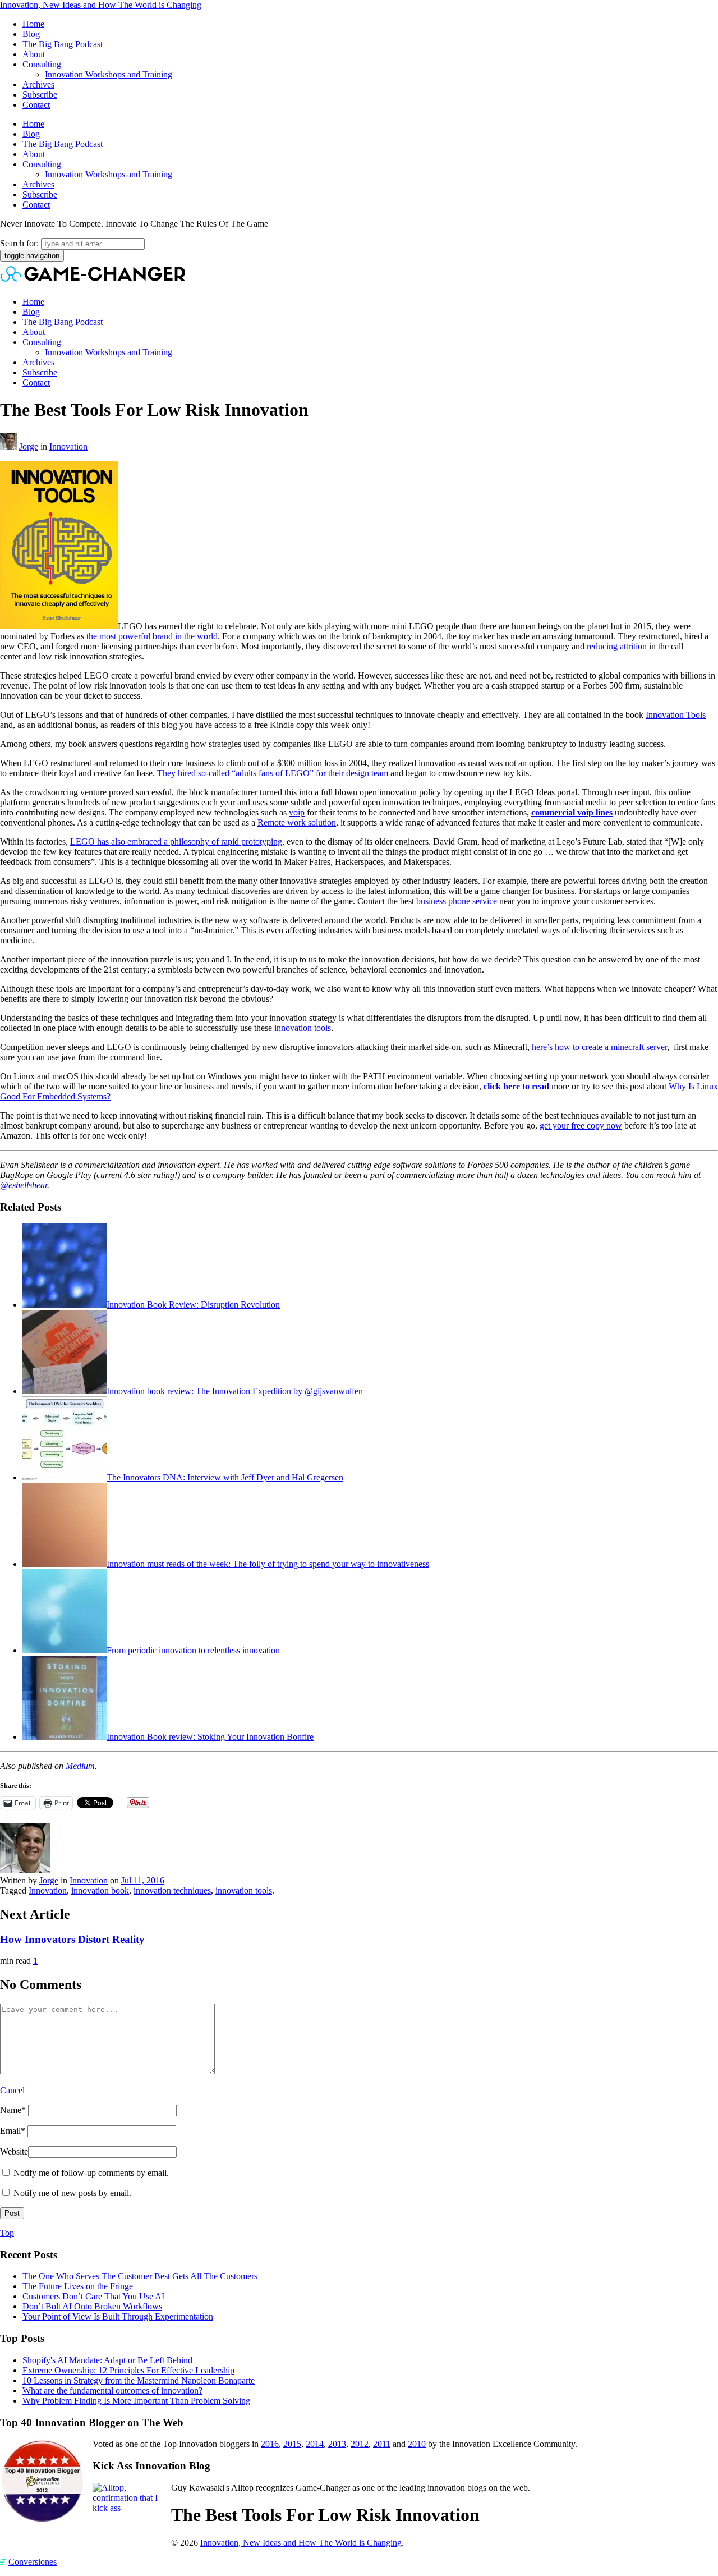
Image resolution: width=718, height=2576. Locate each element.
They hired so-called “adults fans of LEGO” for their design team (273, 773)
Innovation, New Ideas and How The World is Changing (101, 5)
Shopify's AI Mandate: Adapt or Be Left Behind (107, 2360)
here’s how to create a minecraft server (599, 1047)
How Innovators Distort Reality (72, 1939)
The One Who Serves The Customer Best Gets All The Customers (140, 2276)
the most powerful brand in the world (152, 636)
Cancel (12, 2090)
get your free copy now (581, 1126)
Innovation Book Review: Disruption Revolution (193, 1305)
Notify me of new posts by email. (72, 2193)
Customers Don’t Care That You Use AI (93, 2296)
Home (33, 24)
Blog (31, 34)
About (34, 54)
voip (297, 812)
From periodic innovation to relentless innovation (193, 1650)
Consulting (42, 64)
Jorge (29, 446)
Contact (36, 105)
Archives (38, 84)
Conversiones (33, 2562)
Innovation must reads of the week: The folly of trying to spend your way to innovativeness (268, 1564)
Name (13, 2110)
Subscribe (40, 95)
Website (14, 2151)
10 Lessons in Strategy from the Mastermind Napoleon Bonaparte (139, 2380)
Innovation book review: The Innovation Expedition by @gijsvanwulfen (235, 1391)
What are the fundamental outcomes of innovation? (112, 2391)
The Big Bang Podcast (63, 44)
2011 (382, 2444)
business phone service (457, 901)
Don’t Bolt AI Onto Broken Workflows (92, 2306)
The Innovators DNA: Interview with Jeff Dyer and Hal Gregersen (225, 1477)
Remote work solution (297, 822)
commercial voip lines (572, 812)
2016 (270, 2444)
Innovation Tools (676, 715)
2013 (337, 2444)
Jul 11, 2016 (143, 1880)
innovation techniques (172, 1890)
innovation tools (303, 1028)
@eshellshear (24, 1185)
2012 (360, 2444)
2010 (417, 2444)
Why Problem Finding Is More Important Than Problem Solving (136, 2401)
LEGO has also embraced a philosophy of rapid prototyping (176, 842)
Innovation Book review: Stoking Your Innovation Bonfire (210, 1737)
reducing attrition (617, 646)
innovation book (100, 1890)
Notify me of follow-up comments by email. (91, 2173)
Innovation (68, 446)
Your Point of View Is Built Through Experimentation (118, 2316)
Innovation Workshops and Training (109, 74)
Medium (80, 1766)
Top (7, 2233)
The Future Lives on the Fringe (78, 2286)
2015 (292, 2444)
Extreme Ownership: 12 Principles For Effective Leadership (128, 2370)
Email (13, 2131)
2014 (315, 2444)
